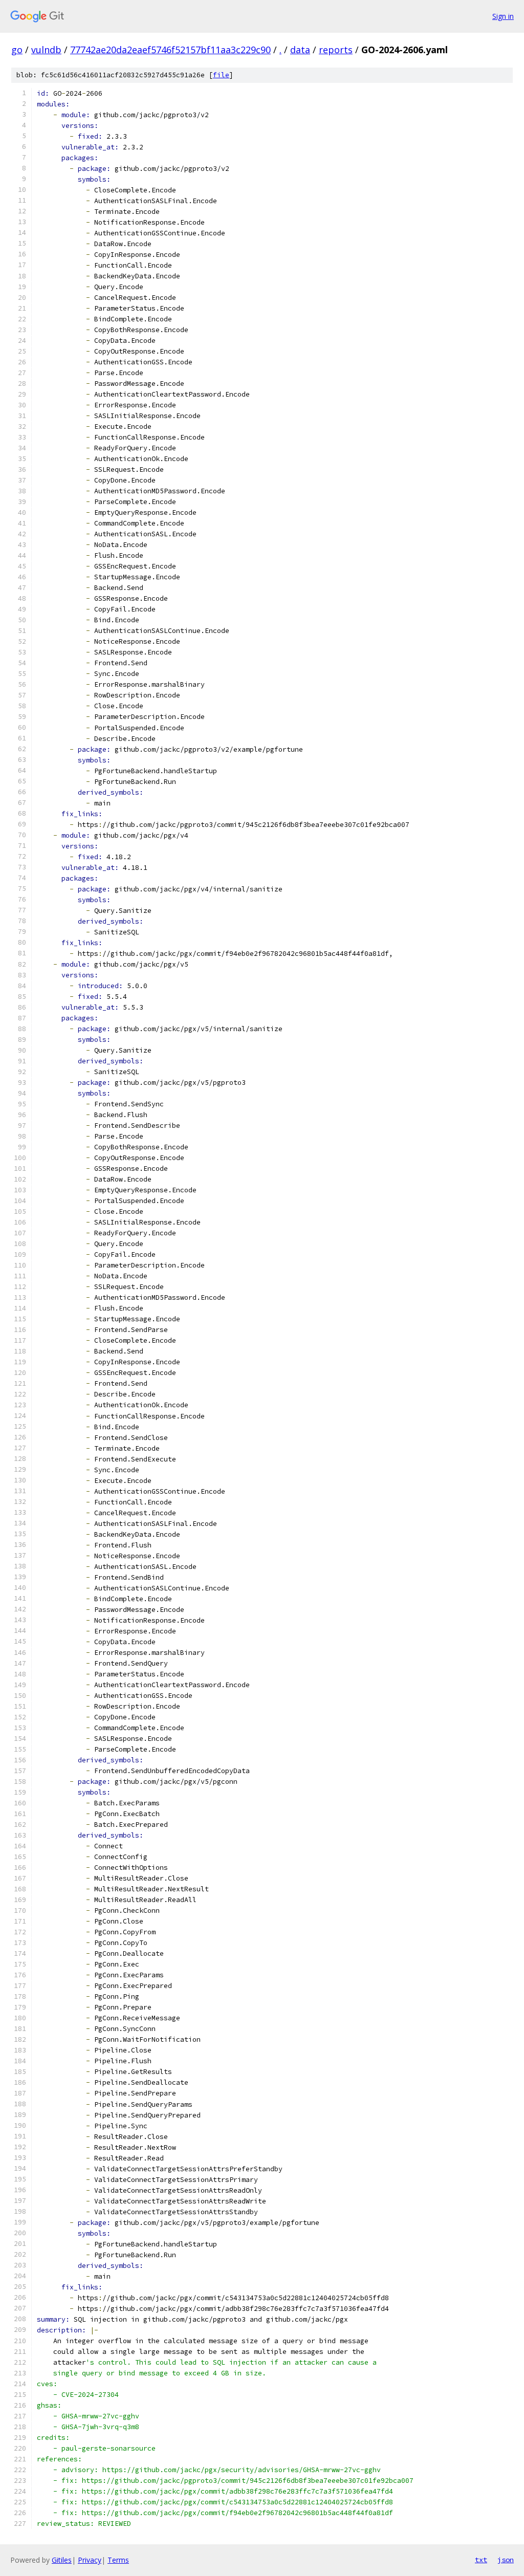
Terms (118, 2560)
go (17, 50)
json (506, 2560)
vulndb (46, 50)
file (221, 75)
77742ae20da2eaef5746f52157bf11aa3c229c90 (170, 50)
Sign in (503, 16)
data (300, 50)
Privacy (90, 2560)
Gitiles (62, 2560)
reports (336, 50)
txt (481, 2560)
